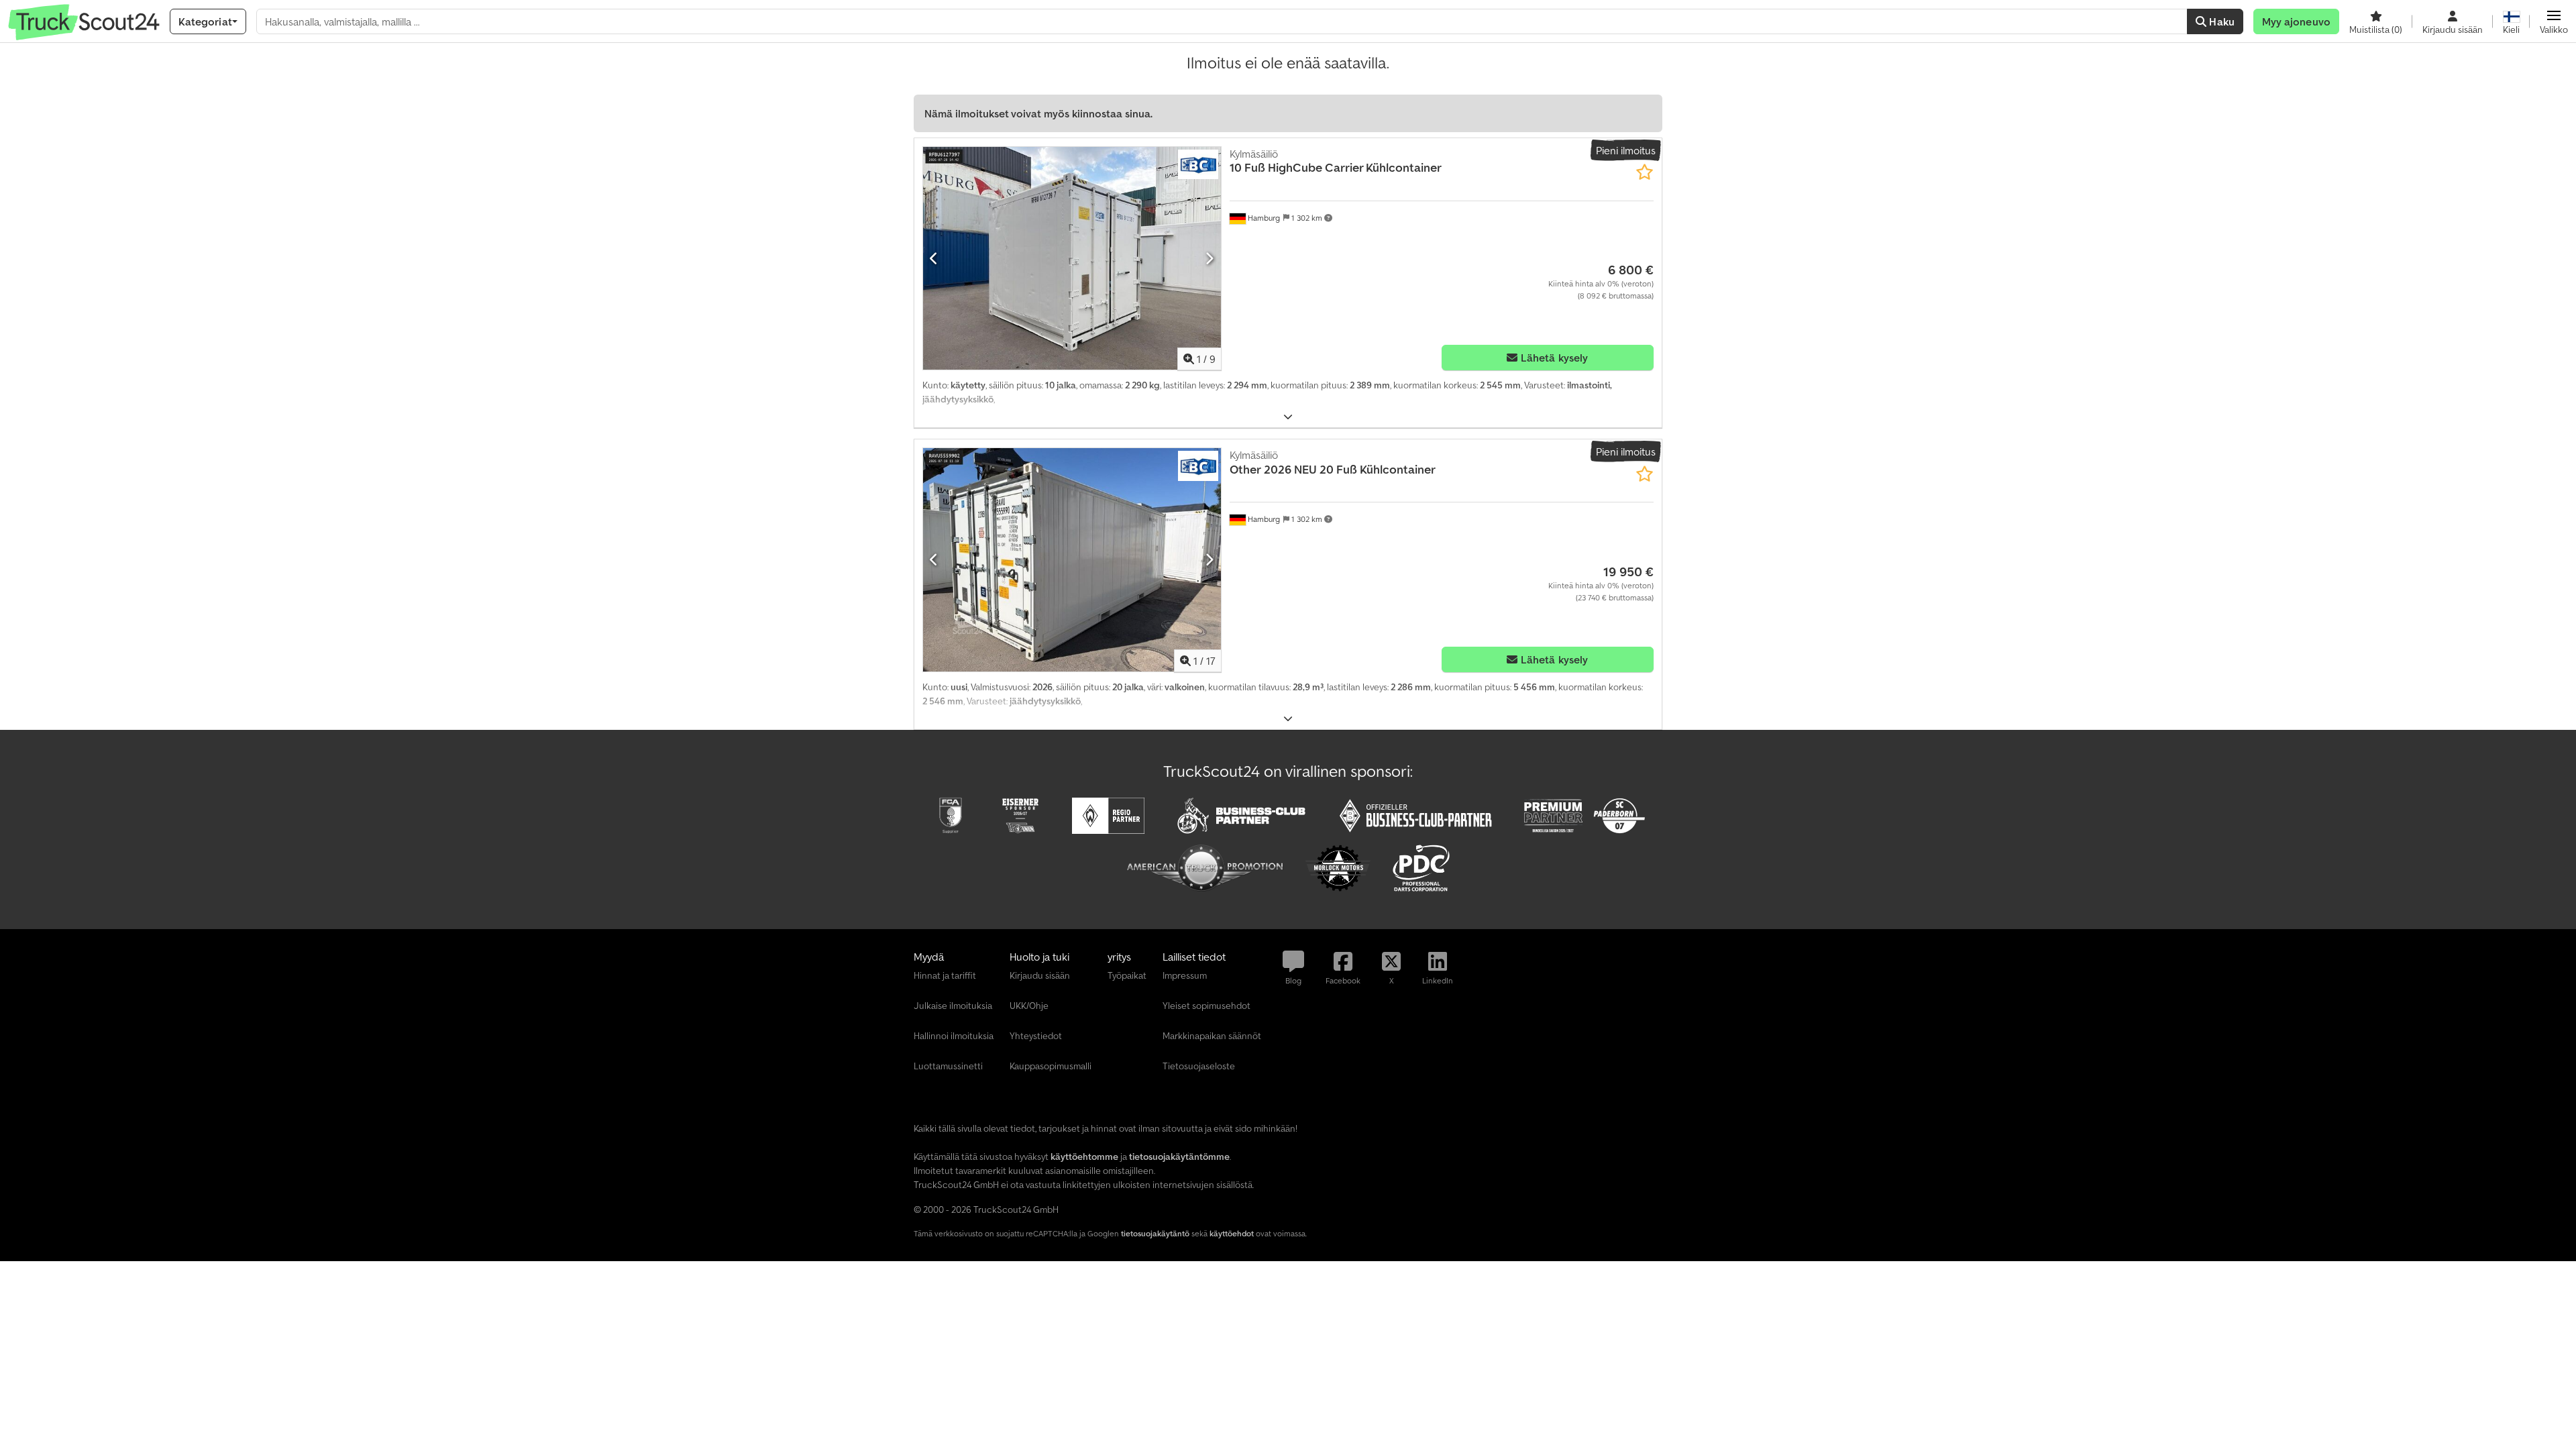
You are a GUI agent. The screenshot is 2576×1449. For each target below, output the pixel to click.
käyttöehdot (1232, 1233)
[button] (2554, 21)
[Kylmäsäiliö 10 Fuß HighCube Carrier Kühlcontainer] (1072, 259)
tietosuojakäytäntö (1155, 1233)
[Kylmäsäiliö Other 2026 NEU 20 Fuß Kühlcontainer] (1072, 560)
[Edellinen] (934, 258)
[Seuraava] (1209, 258)
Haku (2220, 21)
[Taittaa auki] (1288, 417)
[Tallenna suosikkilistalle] (1645, 172)
